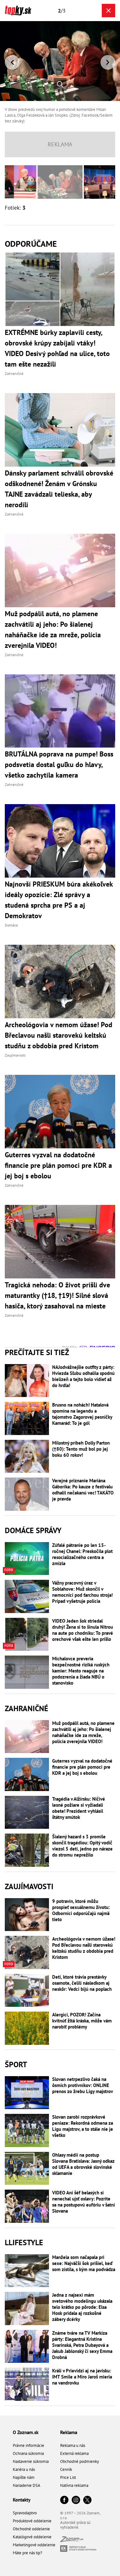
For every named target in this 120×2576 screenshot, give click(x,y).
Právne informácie (28, 2445)
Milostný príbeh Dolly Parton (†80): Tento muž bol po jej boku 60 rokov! (81, 1449)
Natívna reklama (74, 2485)
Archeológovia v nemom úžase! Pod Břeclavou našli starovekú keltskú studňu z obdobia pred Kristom (84, 1948)
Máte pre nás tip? (28, 2553)
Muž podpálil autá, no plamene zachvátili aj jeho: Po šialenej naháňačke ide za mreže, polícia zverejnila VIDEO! (83, 1732)
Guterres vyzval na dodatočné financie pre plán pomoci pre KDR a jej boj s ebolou (82, 1767)
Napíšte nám (24, 2477)
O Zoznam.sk (26, 2432)
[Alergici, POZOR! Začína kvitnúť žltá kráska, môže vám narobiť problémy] (27, 2028)
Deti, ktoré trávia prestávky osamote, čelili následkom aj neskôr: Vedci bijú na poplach (82, 1983)
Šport (16, 2064)
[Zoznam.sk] (72, 2540)
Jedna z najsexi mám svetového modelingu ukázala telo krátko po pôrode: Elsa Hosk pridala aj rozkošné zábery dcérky (82, 2307)
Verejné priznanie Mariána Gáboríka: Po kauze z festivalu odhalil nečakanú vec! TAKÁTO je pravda (83, 1490)
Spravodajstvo (25, 2513)
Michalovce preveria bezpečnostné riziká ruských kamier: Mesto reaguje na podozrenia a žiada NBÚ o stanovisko (81, 1671)
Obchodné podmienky (80, 2461)
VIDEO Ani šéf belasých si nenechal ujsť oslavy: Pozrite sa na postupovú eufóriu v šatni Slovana (84, 2202)
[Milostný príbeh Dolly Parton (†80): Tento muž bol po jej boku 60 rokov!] (27, 1456)
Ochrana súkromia (28, 2453)
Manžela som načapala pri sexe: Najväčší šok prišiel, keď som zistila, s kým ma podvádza (84, 2263)
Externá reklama (74, 2453)
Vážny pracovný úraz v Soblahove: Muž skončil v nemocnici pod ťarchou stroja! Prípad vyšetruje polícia (82, 1592)
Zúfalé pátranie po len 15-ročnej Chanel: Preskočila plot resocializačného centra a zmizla (82, 1554)
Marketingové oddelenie (34, 2545)
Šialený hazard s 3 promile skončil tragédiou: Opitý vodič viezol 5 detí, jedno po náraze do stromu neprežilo (82, 1846)
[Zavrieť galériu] (108, 11)
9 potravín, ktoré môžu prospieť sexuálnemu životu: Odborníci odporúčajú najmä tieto (81, 1910)
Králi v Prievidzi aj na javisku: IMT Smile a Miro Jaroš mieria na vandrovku (82, 2377)
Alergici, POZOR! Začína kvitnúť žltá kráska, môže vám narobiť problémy (82, 2021)
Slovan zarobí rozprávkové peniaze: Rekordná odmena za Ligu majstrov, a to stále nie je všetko (83, 2126)
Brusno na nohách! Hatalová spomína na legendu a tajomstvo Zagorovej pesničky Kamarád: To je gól (82, 1414)
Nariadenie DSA (27, 2485)
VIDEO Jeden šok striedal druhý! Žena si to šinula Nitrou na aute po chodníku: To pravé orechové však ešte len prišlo (83, 1630)
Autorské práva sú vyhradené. (75, 2525)
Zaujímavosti (29, 1886)
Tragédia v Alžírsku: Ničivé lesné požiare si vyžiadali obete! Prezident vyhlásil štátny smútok (79, 1808)
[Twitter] (87, 2500)
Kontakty (22, 2500)
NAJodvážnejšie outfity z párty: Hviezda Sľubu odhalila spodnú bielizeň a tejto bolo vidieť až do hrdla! (83, 1376)
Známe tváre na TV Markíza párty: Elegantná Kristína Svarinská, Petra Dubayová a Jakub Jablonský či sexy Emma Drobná (82, 2345)
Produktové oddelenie (32, 2521)
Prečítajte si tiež (37, 1352)
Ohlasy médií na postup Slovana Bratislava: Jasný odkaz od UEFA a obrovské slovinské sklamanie (83, 2164)
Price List (68, 2477)
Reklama (69, 2432)
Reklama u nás (73, 2445)
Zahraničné (27, 1708)
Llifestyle (24, 2242)
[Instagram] (76, 2500)
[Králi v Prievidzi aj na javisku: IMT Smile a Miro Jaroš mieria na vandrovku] (27, 2384)
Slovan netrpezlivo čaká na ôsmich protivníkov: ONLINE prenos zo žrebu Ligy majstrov (83, 2085)
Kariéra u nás (24, 2469)
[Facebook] (64, 2500)
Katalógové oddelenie (32, 2537)
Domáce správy (33, 1530)
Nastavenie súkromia (31, 2461)
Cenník (66, 2469)
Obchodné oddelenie (31, 2529)
